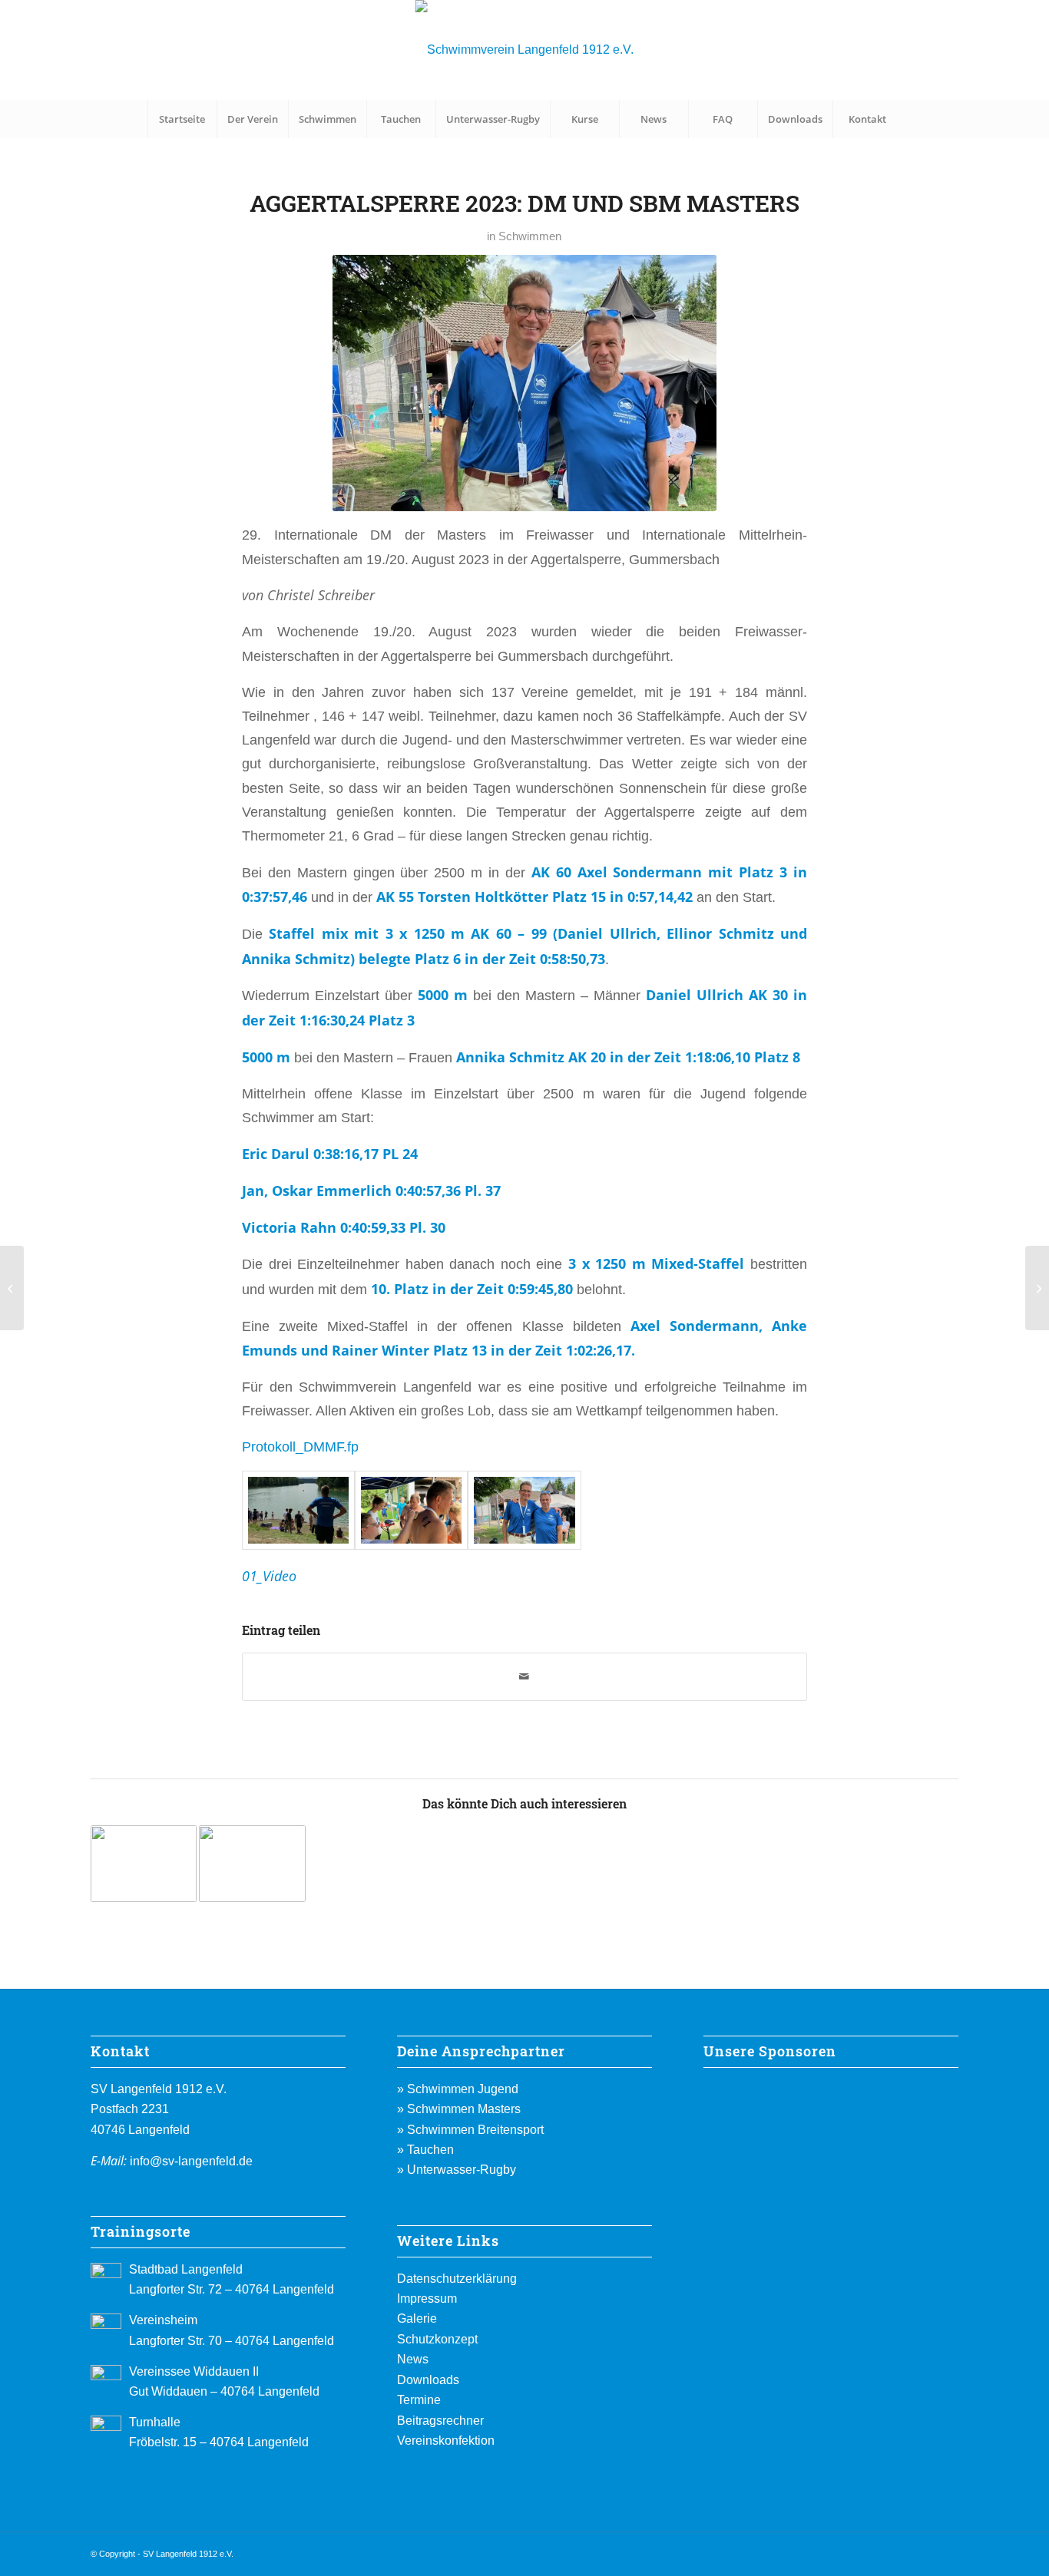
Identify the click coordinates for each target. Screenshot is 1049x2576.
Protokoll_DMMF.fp (300, 1447)
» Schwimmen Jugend (458, 2089)
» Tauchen (425, 2150)
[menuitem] (182, 119)
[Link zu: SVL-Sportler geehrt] (144, 1864)
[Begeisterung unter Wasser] (12, 1288)
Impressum (427, 2299)
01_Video (269, 1575)
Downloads (428, 2380)
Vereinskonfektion (446, 2441)
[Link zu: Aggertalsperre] (252, 1864)
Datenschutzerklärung (457, 2279)
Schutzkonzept (437, 2339)
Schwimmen (530, 236)
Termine (419, 2400)
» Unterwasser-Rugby (457, 2170)
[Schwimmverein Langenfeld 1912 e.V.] (524, 50)
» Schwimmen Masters (459, 2109)
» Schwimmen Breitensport (470, 2130)
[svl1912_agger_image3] (298, 1510)
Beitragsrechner (440, 2421)
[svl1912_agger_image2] (411, 1510)
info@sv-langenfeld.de (191, 2161)
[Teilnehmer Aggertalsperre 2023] (524, 1510)
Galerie (417, 2318)
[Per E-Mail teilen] (524, 1677)
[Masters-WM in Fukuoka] (1037, 1288)
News (413, 2359)
